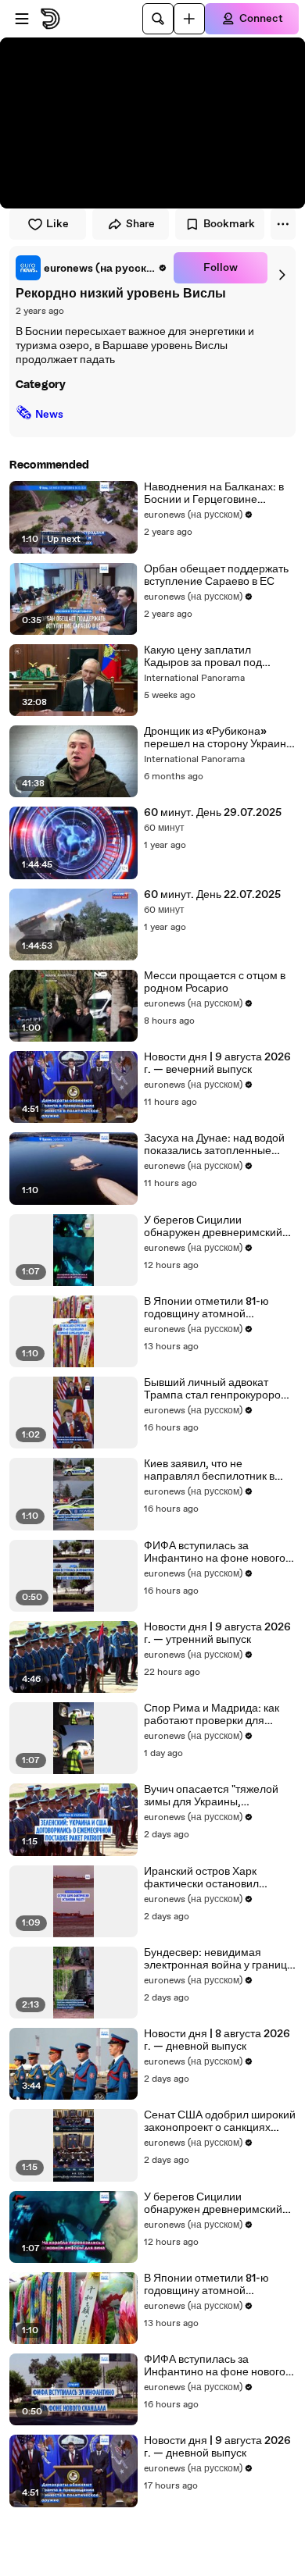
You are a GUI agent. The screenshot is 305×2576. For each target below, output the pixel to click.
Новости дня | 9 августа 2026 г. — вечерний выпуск (217, 1064)
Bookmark (229, 224)
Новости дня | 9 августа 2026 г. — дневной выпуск (217, 2447)
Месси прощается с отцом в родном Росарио (215, 982)
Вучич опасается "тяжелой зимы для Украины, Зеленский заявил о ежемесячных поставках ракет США (211, 1796)
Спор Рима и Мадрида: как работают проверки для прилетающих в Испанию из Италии (215, 1715)
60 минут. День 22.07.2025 (212, 895)
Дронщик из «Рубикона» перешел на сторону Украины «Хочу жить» (219, 738)
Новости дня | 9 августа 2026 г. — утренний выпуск (217, 1634)
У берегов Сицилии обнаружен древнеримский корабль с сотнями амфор (213, 1227)
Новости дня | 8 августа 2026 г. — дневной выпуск (217, 2040)
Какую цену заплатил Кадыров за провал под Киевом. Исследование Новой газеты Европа (203, 657)
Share (140, 224)
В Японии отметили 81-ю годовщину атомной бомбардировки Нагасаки (209, 1308)
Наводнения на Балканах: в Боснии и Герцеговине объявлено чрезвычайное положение (214, 493)
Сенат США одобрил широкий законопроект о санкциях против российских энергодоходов (220, 2122)
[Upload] (189, 19)
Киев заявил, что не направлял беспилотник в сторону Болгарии (209, 1470)
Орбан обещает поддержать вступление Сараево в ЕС (216, 575)
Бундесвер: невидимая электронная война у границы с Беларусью (219, 1959)
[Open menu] (22, 19)
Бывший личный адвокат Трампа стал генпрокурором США (216, 1389)
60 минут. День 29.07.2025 (213, 813)
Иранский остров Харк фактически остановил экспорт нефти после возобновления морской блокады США (206, 1878)
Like (57, 224)
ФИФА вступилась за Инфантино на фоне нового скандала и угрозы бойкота (215, 1552)
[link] (91, 268)
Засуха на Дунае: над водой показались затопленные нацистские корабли (214, 1145)
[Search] (158, 19)
